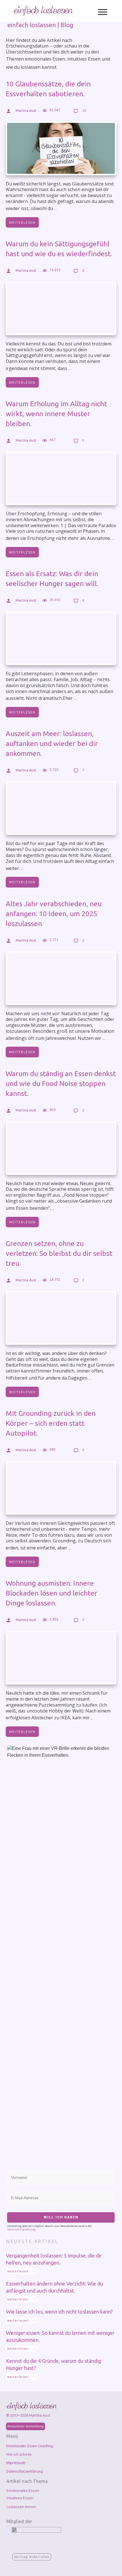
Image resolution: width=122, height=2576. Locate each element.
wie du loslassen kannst (31, 67)
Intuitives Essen (20, 2498)
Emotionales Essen (23, 2491)
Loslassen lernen (21, 2507)
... (55, 208)
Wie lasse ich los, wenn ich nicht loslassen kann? (59, 2312)
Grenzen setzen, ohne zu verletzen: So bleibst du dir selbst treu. (59, 1253)
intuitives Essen (84, 59)
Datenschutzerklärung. (22, 2229)
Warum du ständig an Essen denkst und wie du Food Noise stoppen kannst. (61, 1083)
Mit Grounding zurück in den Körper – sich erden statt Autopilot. (51, 1423)
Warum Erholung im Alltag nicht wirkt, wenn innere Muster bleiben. (56, 414)
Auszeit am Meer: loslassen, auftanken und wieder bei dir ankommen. (52, 743)
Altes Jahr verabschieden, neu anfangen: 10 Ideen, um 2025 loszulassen (54, 914)
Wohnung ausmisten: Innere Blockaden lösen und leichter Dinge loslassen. (51, 1593)
